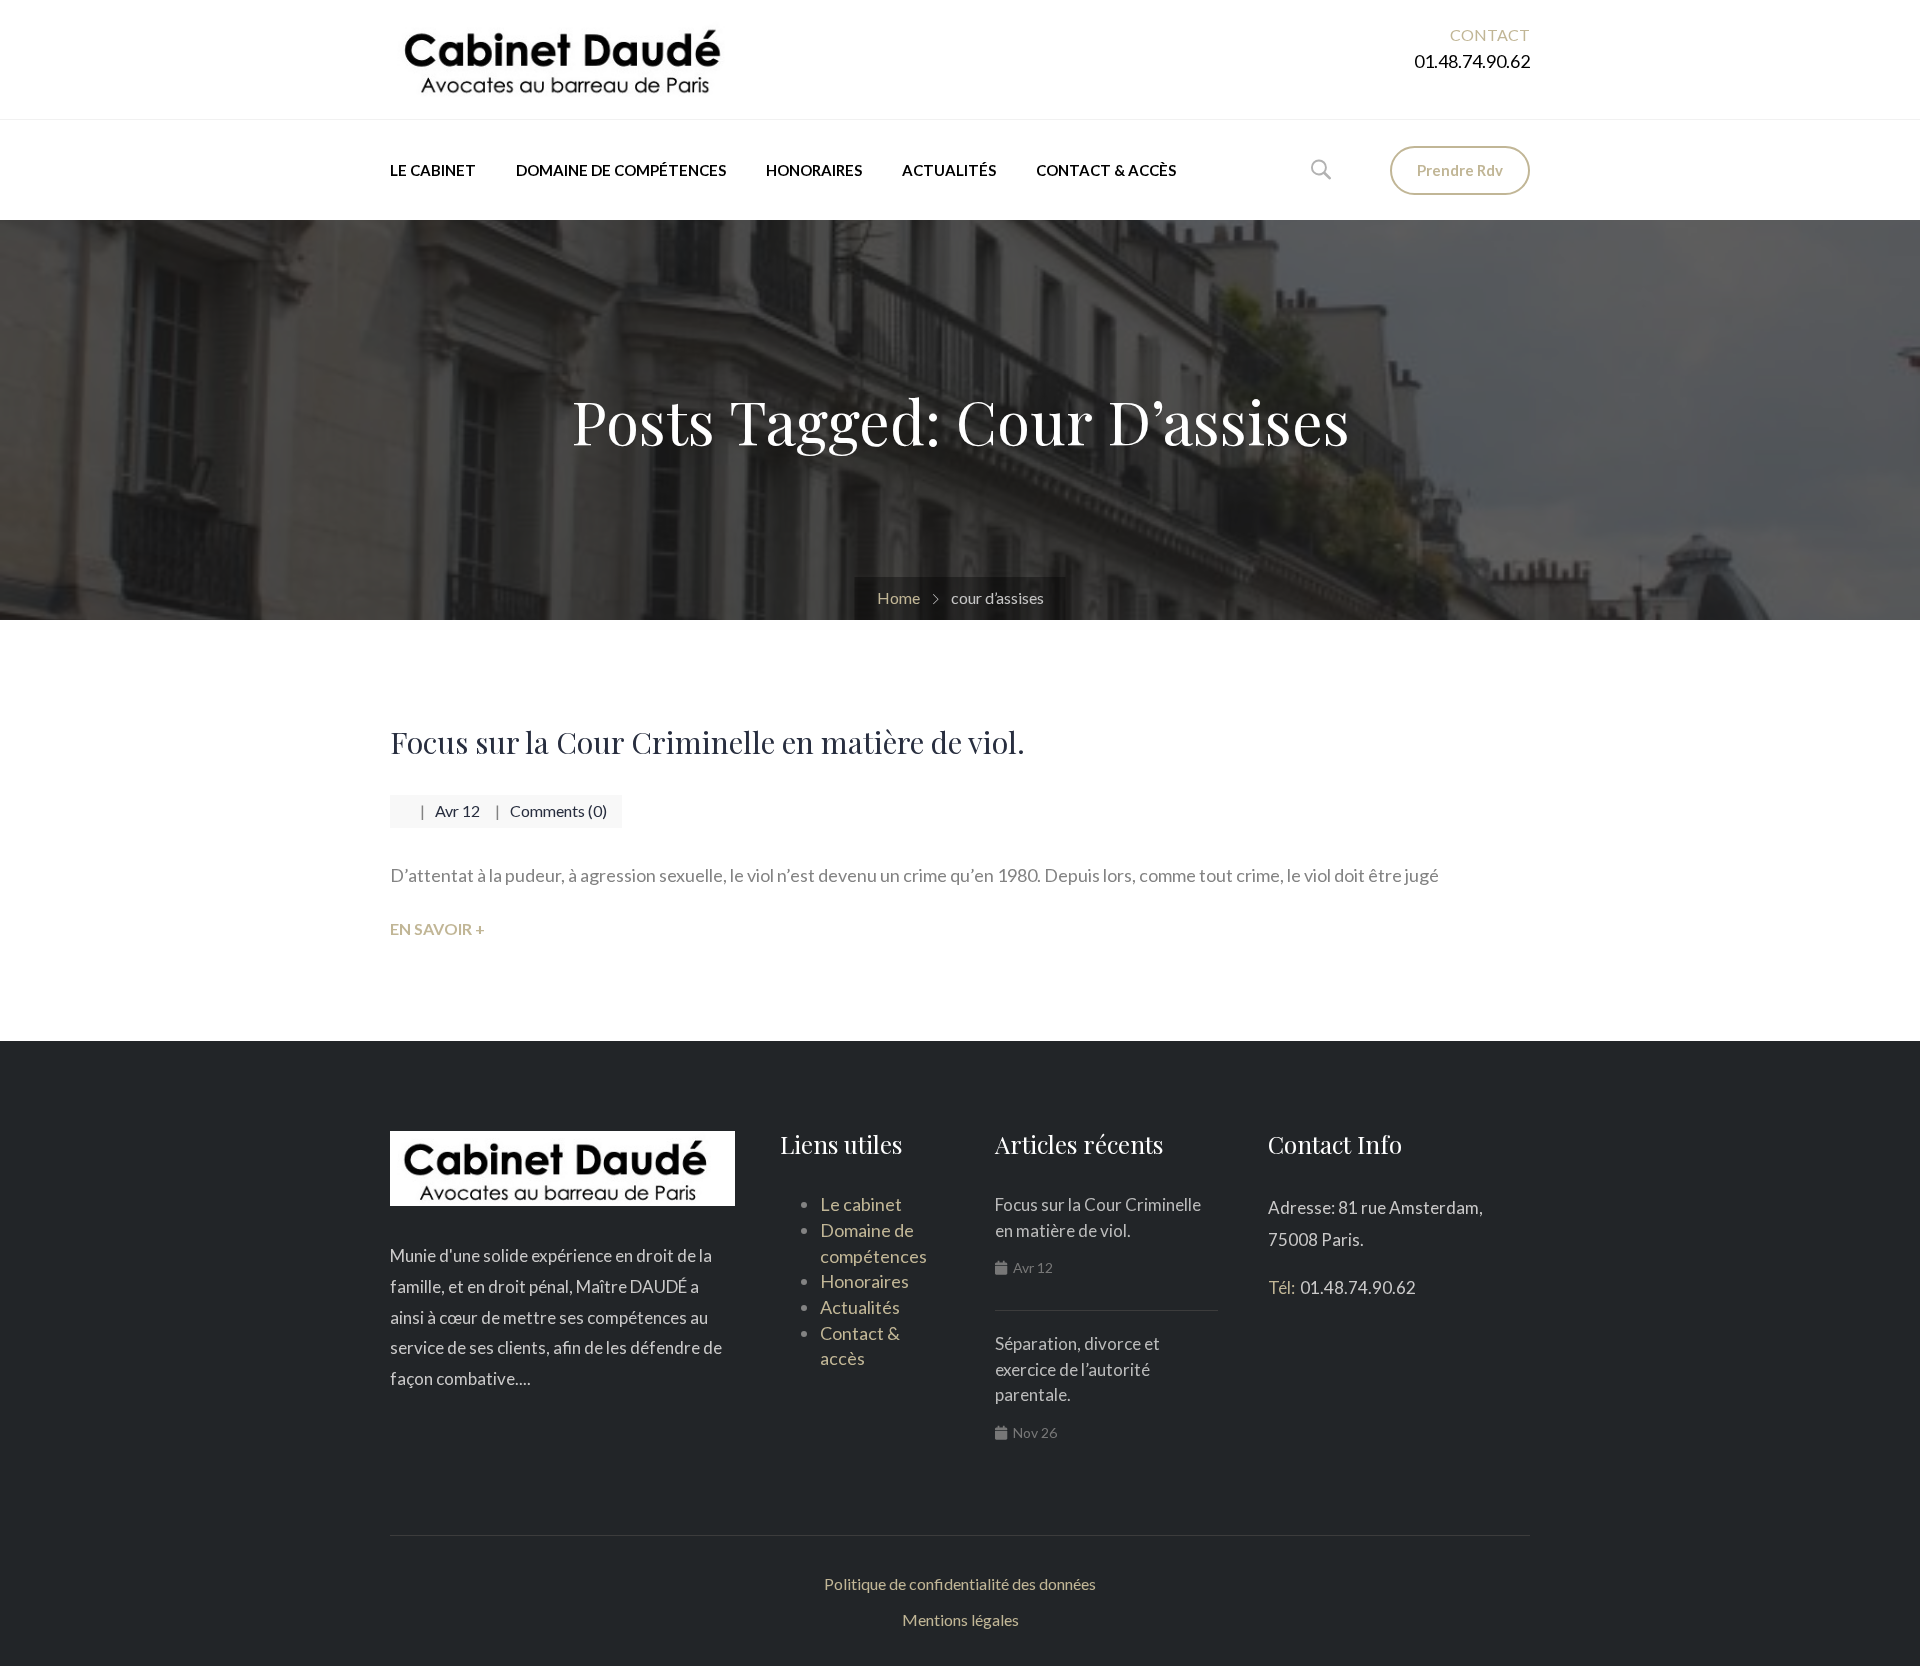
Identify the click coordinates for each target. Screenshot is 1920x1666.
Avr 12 (457, 810)
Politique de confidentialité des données (960, 1583)
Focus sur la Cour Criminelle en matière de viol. (707, 742)
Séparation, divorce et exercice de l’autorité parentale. (1077, 1369)
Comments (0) (558, 810)
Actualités (949, 170)
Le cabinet (433, 170)
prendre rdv (1460, 170)
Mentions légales (960, 1619)
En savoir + (437, 928)
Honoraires (814, 170)
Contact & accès (1106, 170)
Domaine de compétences (621, 170)
